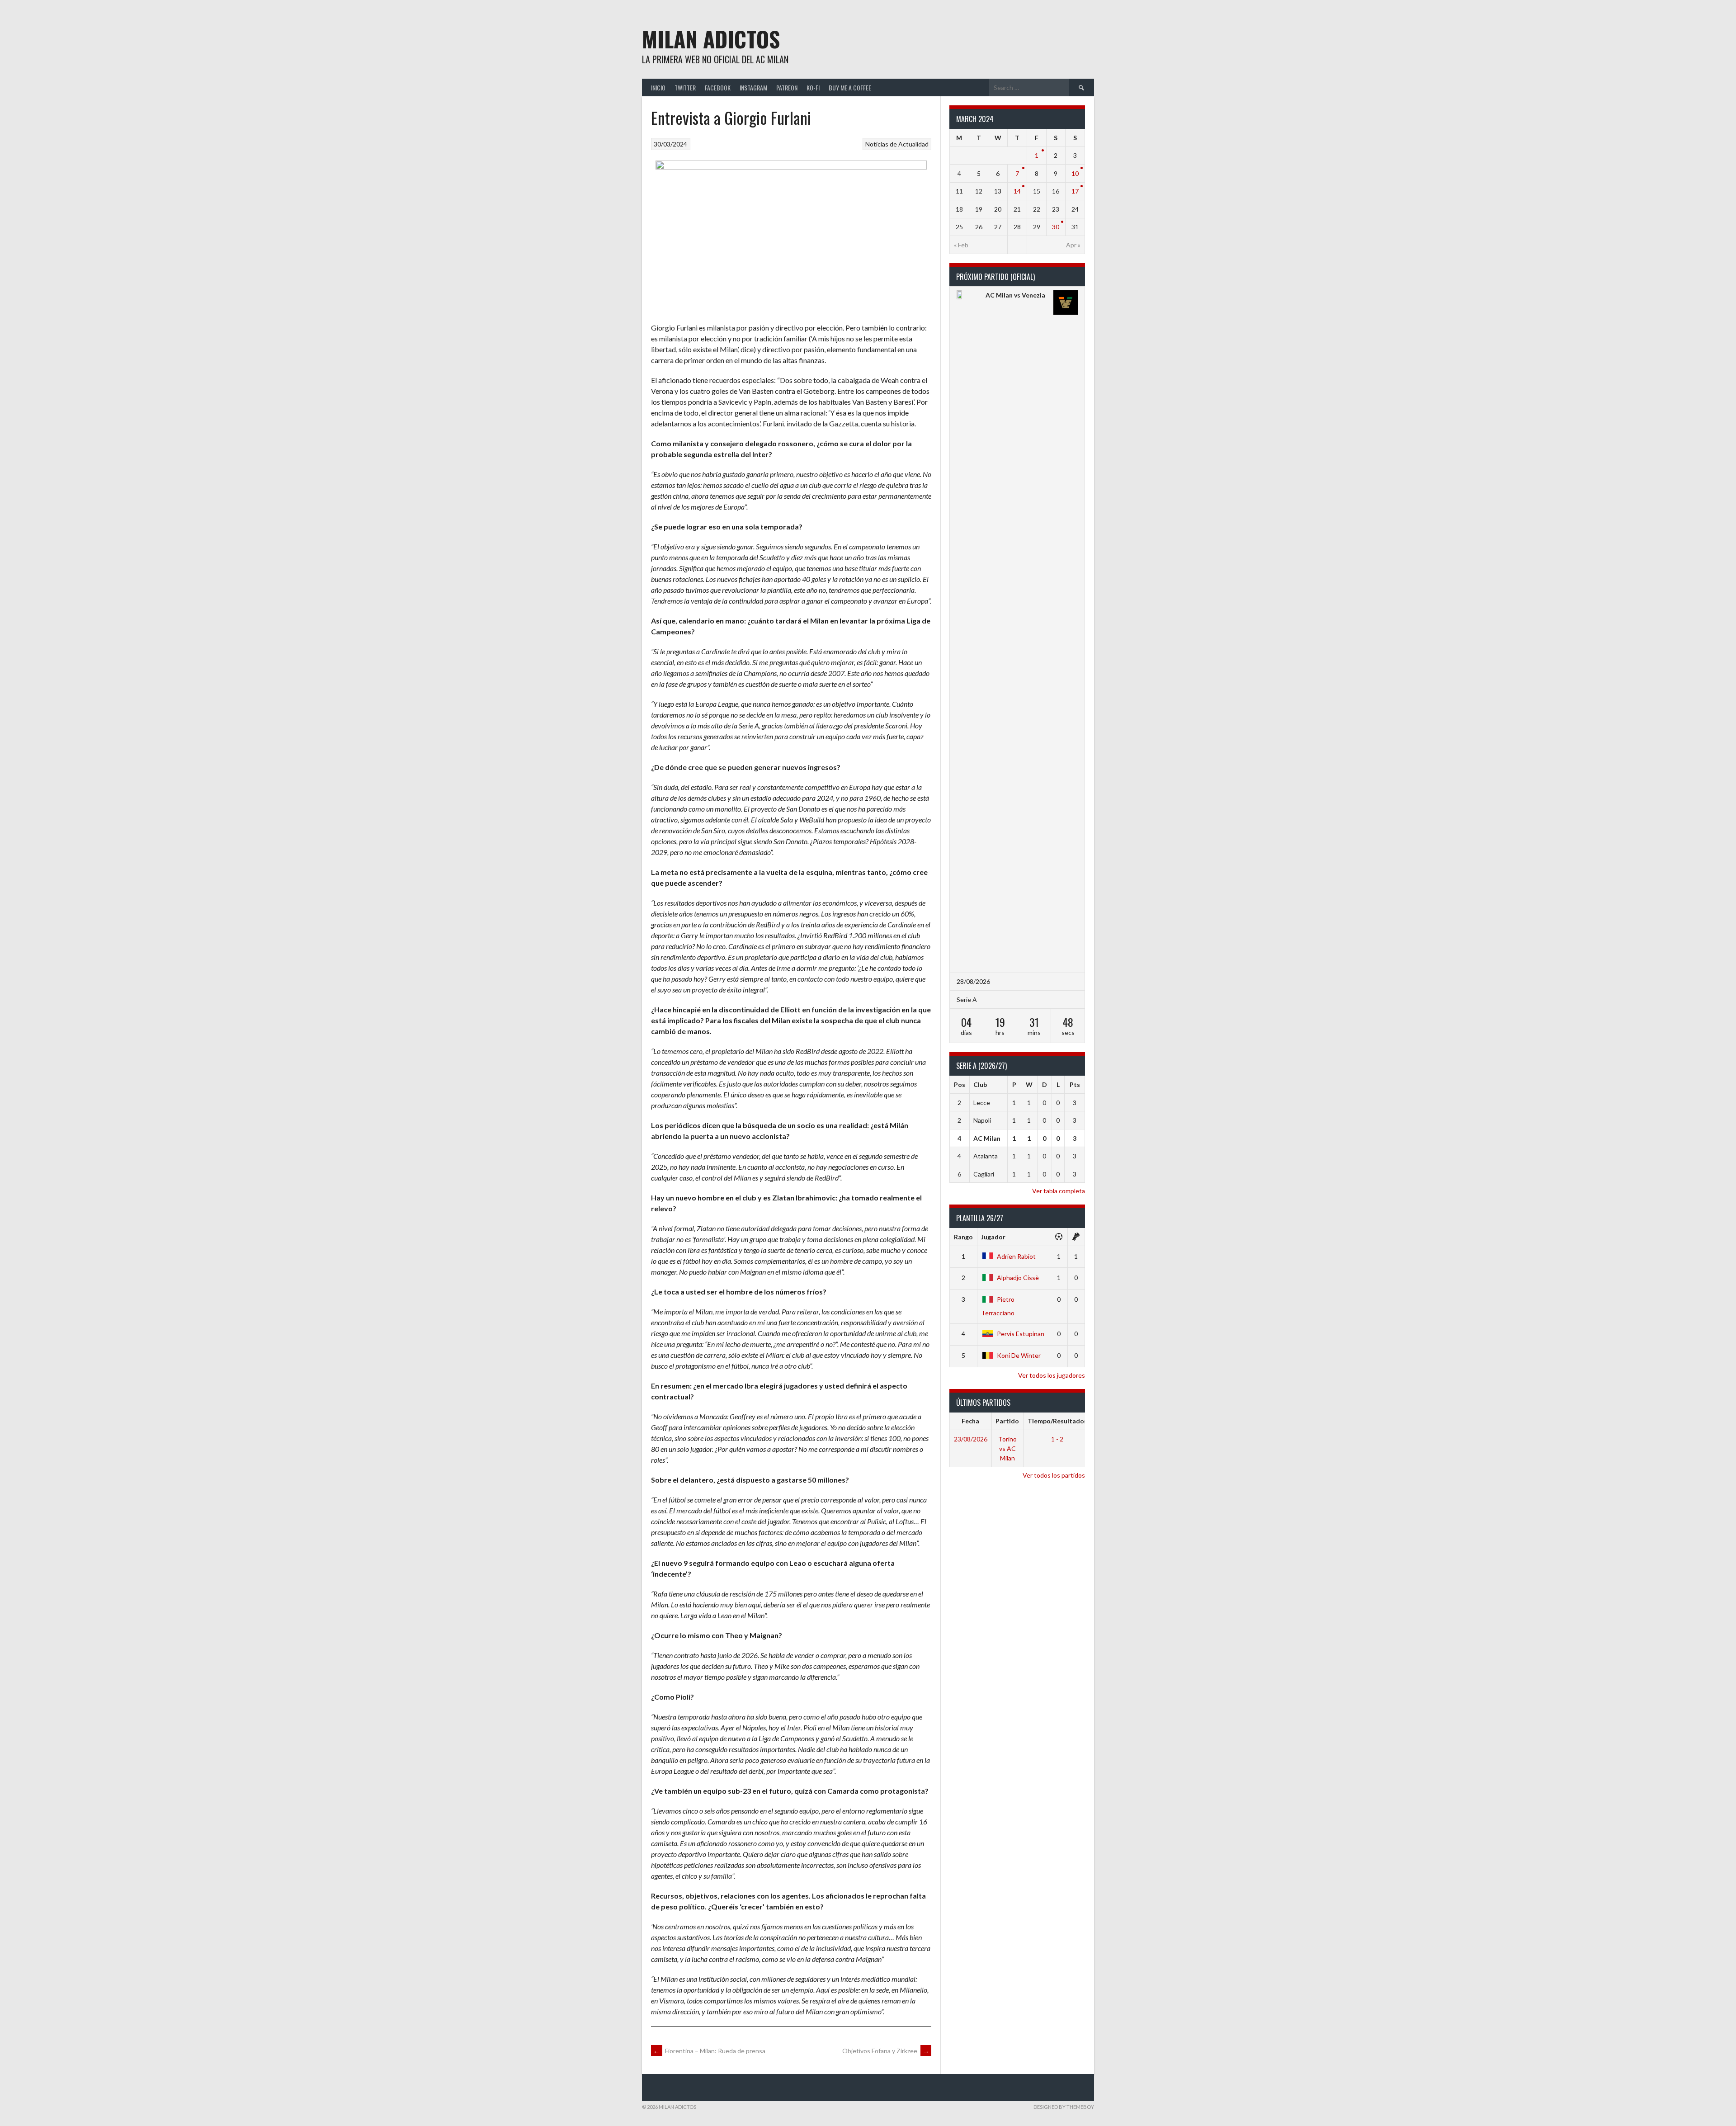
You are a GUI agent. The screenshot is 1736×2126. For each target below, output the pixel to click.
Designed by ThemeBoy (1064, 2107)
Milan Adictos (711, 39)
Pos (960, 1084)
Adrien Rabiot (1016, 1256)
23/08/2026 (971, 1439)
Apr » (1073, 245)
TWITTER (685, 87)
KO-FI (813, 87)
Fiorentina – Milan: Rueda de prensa (709, 2051)
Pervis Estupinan (1021, 1334)
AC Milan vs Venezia (1015, 295)
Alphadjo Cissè (1018, 1278)
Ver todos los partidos (1054, 1475)
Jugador (993, 1237)
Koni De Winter (1019, 1355)
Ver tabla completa (1059, 1191)
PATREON (787, 87)
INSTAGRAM (753, 87)
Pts (1075, 1084)
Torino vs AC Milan (1007, 1448)
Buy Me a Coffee (850, 87)
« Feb (961, 245)
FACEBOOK (718, 87)
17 (1075, 191)
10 (1075, 173)
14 (1017, 191)
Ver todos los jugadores (1052, 1375)
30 (1056, 227)
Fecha (970, 1421)
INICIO (658, 87)
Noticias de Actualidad (897, 144)
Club (980, 1084)
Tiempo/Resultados (1057, 1421)
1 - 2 (1057, 1439)
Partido (1007, 1421)
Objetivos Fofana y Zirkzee (886, 2051)
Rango (963, 1237)
